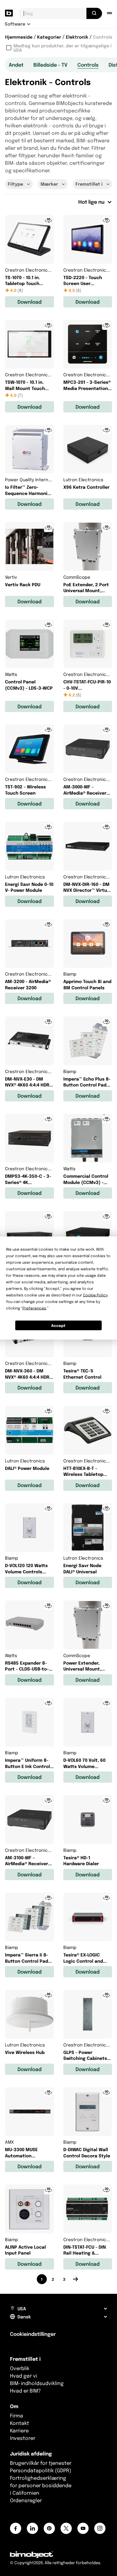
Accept (58, 1325)
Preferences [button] (34, 1308)
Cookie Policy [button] (95, 1295)
